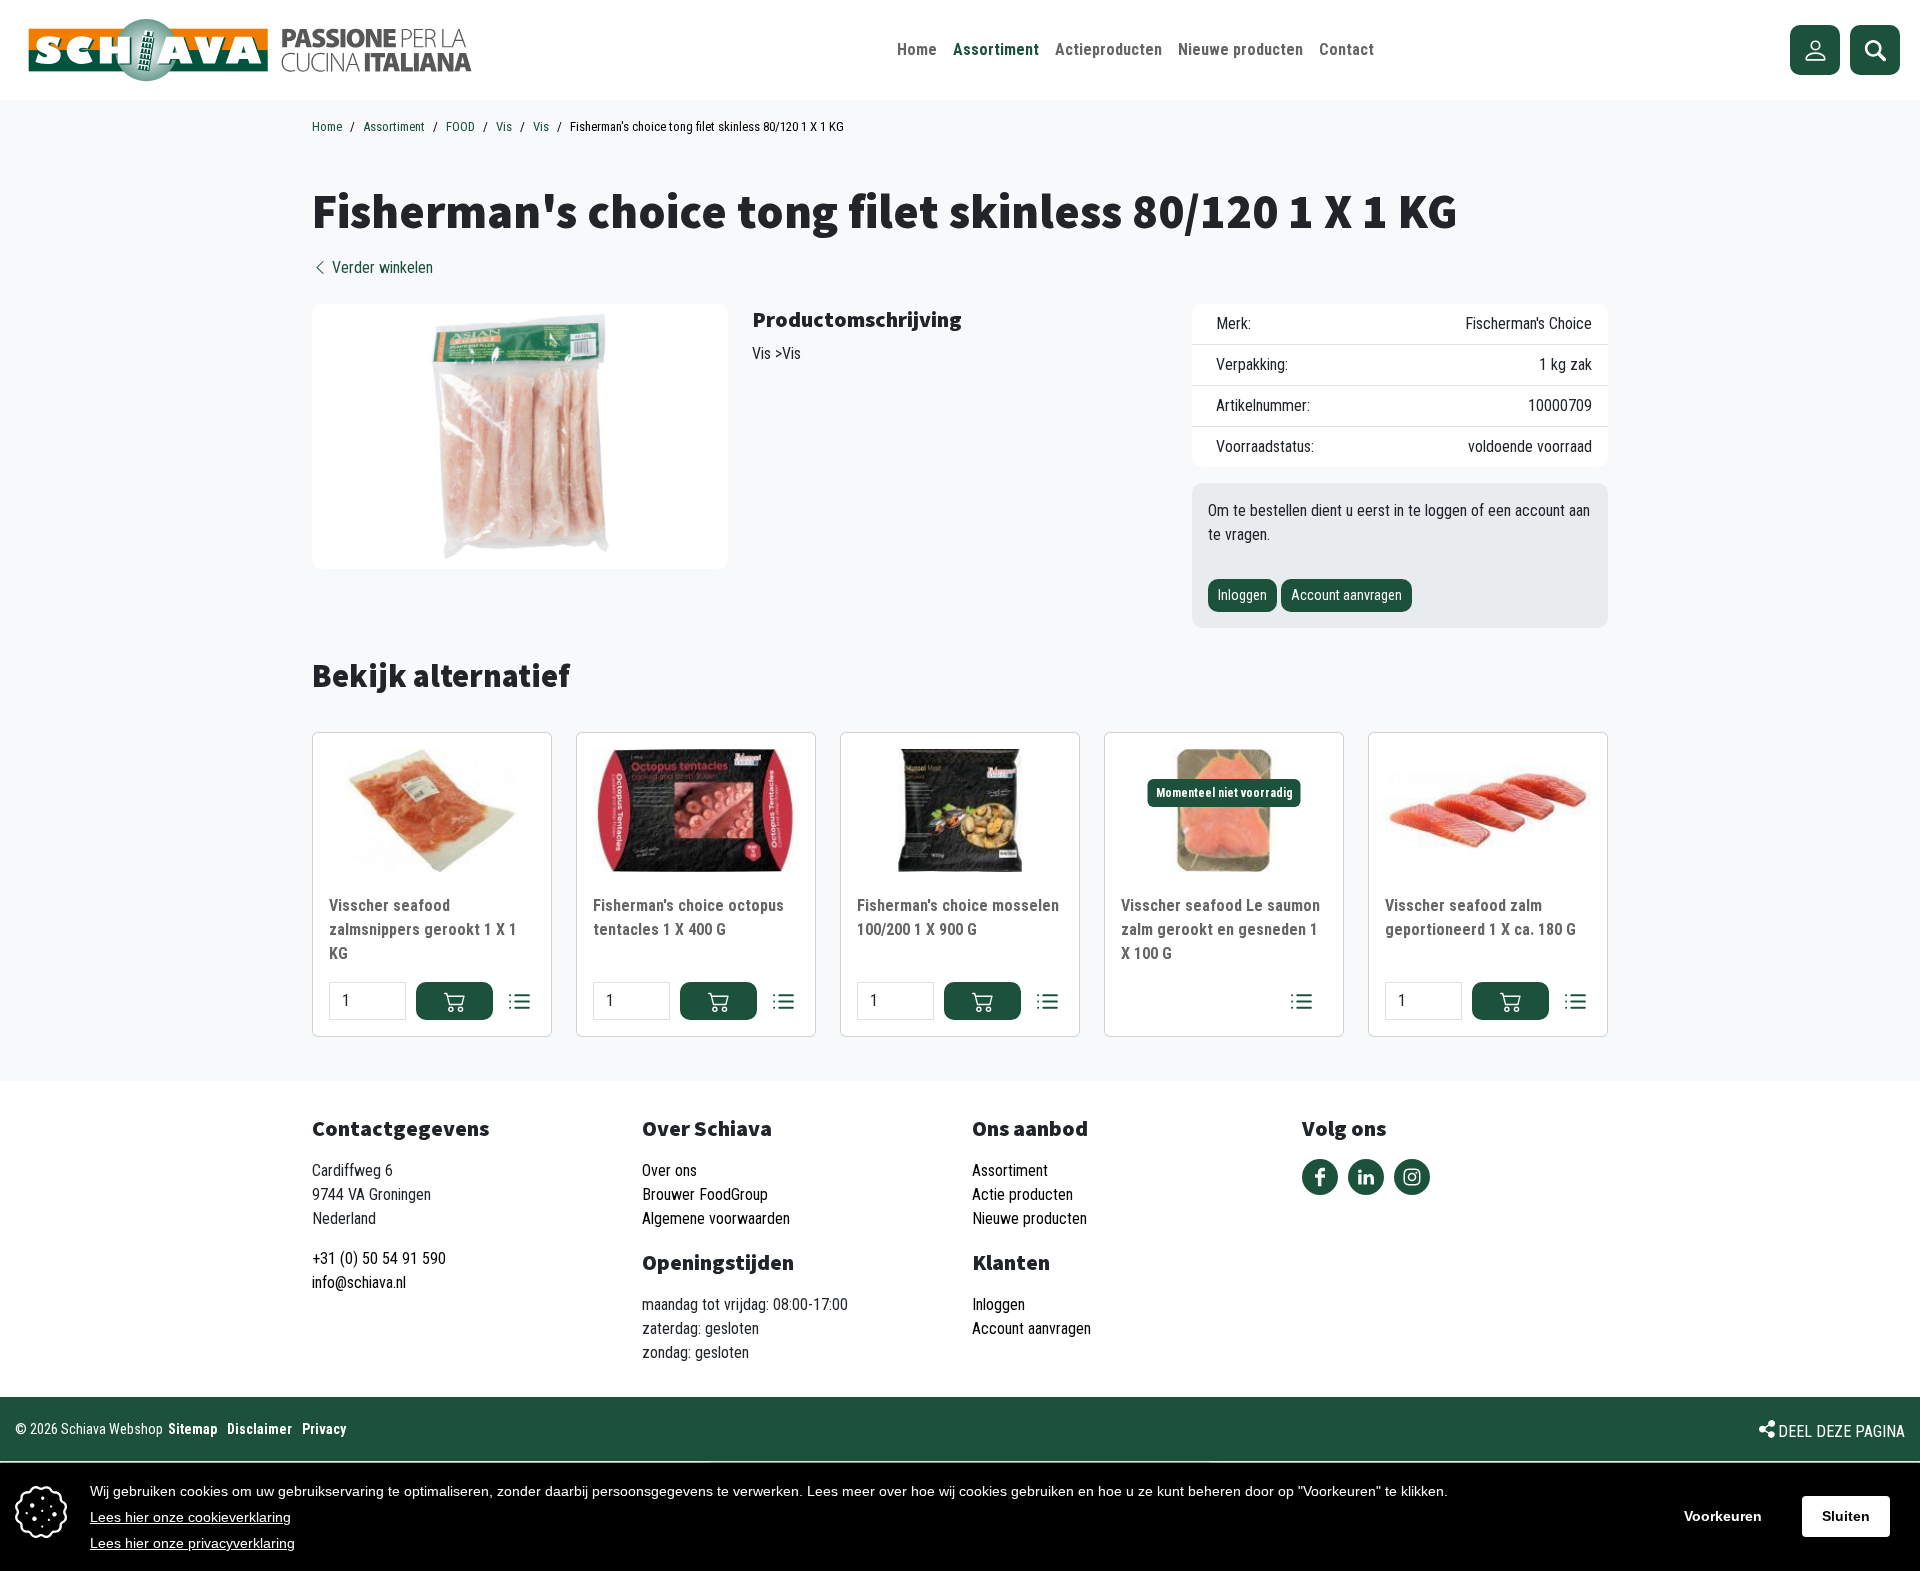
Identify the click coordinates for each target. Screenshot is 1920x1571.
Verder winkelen (380, 267)
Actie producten (1022, 1194)
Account (1815, 50)
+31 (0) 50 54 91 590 (379, 1258)
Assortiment (1010, 1170)
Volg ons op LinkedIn (1366, 1177)
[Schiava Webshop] (250, 50)
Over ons (669, 1170)
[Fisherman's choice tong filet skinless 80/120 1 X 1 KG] (520, 435)
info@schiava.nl (359, 1282)
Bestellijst (519, 1001)
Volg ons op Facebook (1320, 1177)
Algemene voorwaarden (716, 1218)
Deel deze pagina (1841, 1431)
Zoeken (1875, 50)
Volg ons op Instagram (1412, 1177)
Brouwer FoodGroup (705, 1194)
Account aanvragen (1346, 595)
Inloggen (1242, 595)
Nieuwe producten (1029, 1218)
